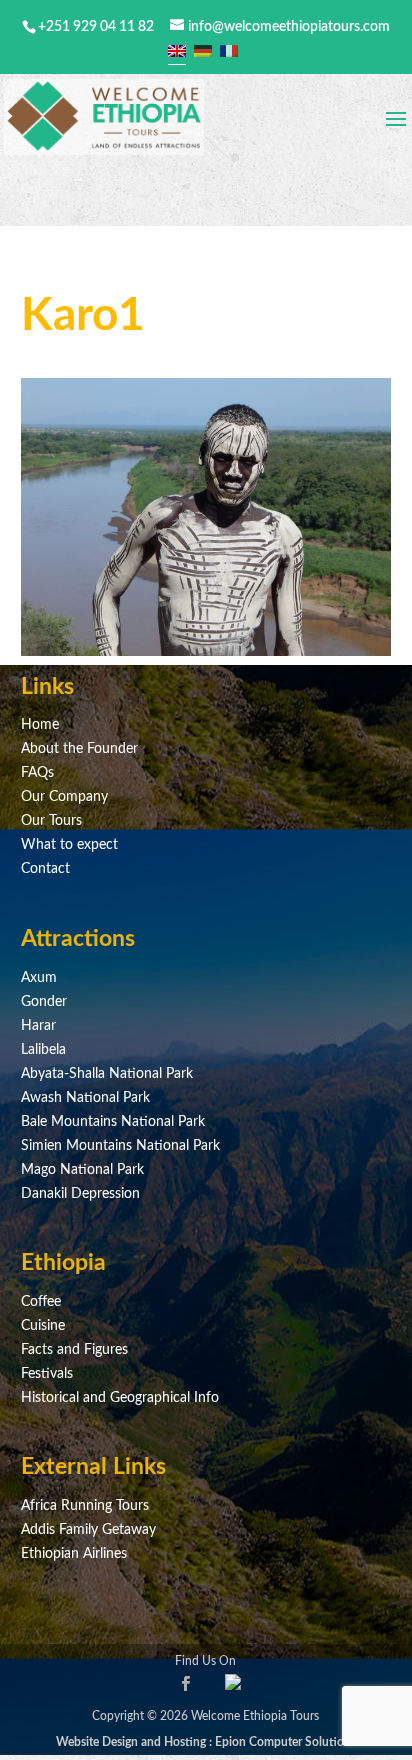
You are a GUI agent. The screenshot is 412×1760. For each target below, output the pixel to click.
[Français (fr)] (229, 51)
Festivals (47, 1374)
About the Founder (79, 749)
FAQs (37, 773)
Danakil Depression (80, 1194)
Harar (38, 1026)
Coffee (41, 1302)
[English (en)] (177, 51)
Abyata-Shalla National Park (107, 1074)
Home (40, 725)
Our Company (64, 797)
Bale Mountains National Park (113, 1122)
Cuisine (43, 1326)
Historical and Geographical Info (120, 1398)
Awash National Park (85, 1098)
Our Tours (51, 821)
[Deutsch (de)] (203, 51)
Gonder (44, 1002)
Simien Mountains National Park (120, 1146)
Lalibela (43, 1050)
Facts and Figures (74, 1350)
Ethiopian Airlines (74, 1554)
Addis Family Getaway (88, 1530)
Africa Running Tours (85, 1506)
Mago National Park (82, 1170)
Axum (39, 978)
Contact (45, 869)
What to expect (69, 845)
